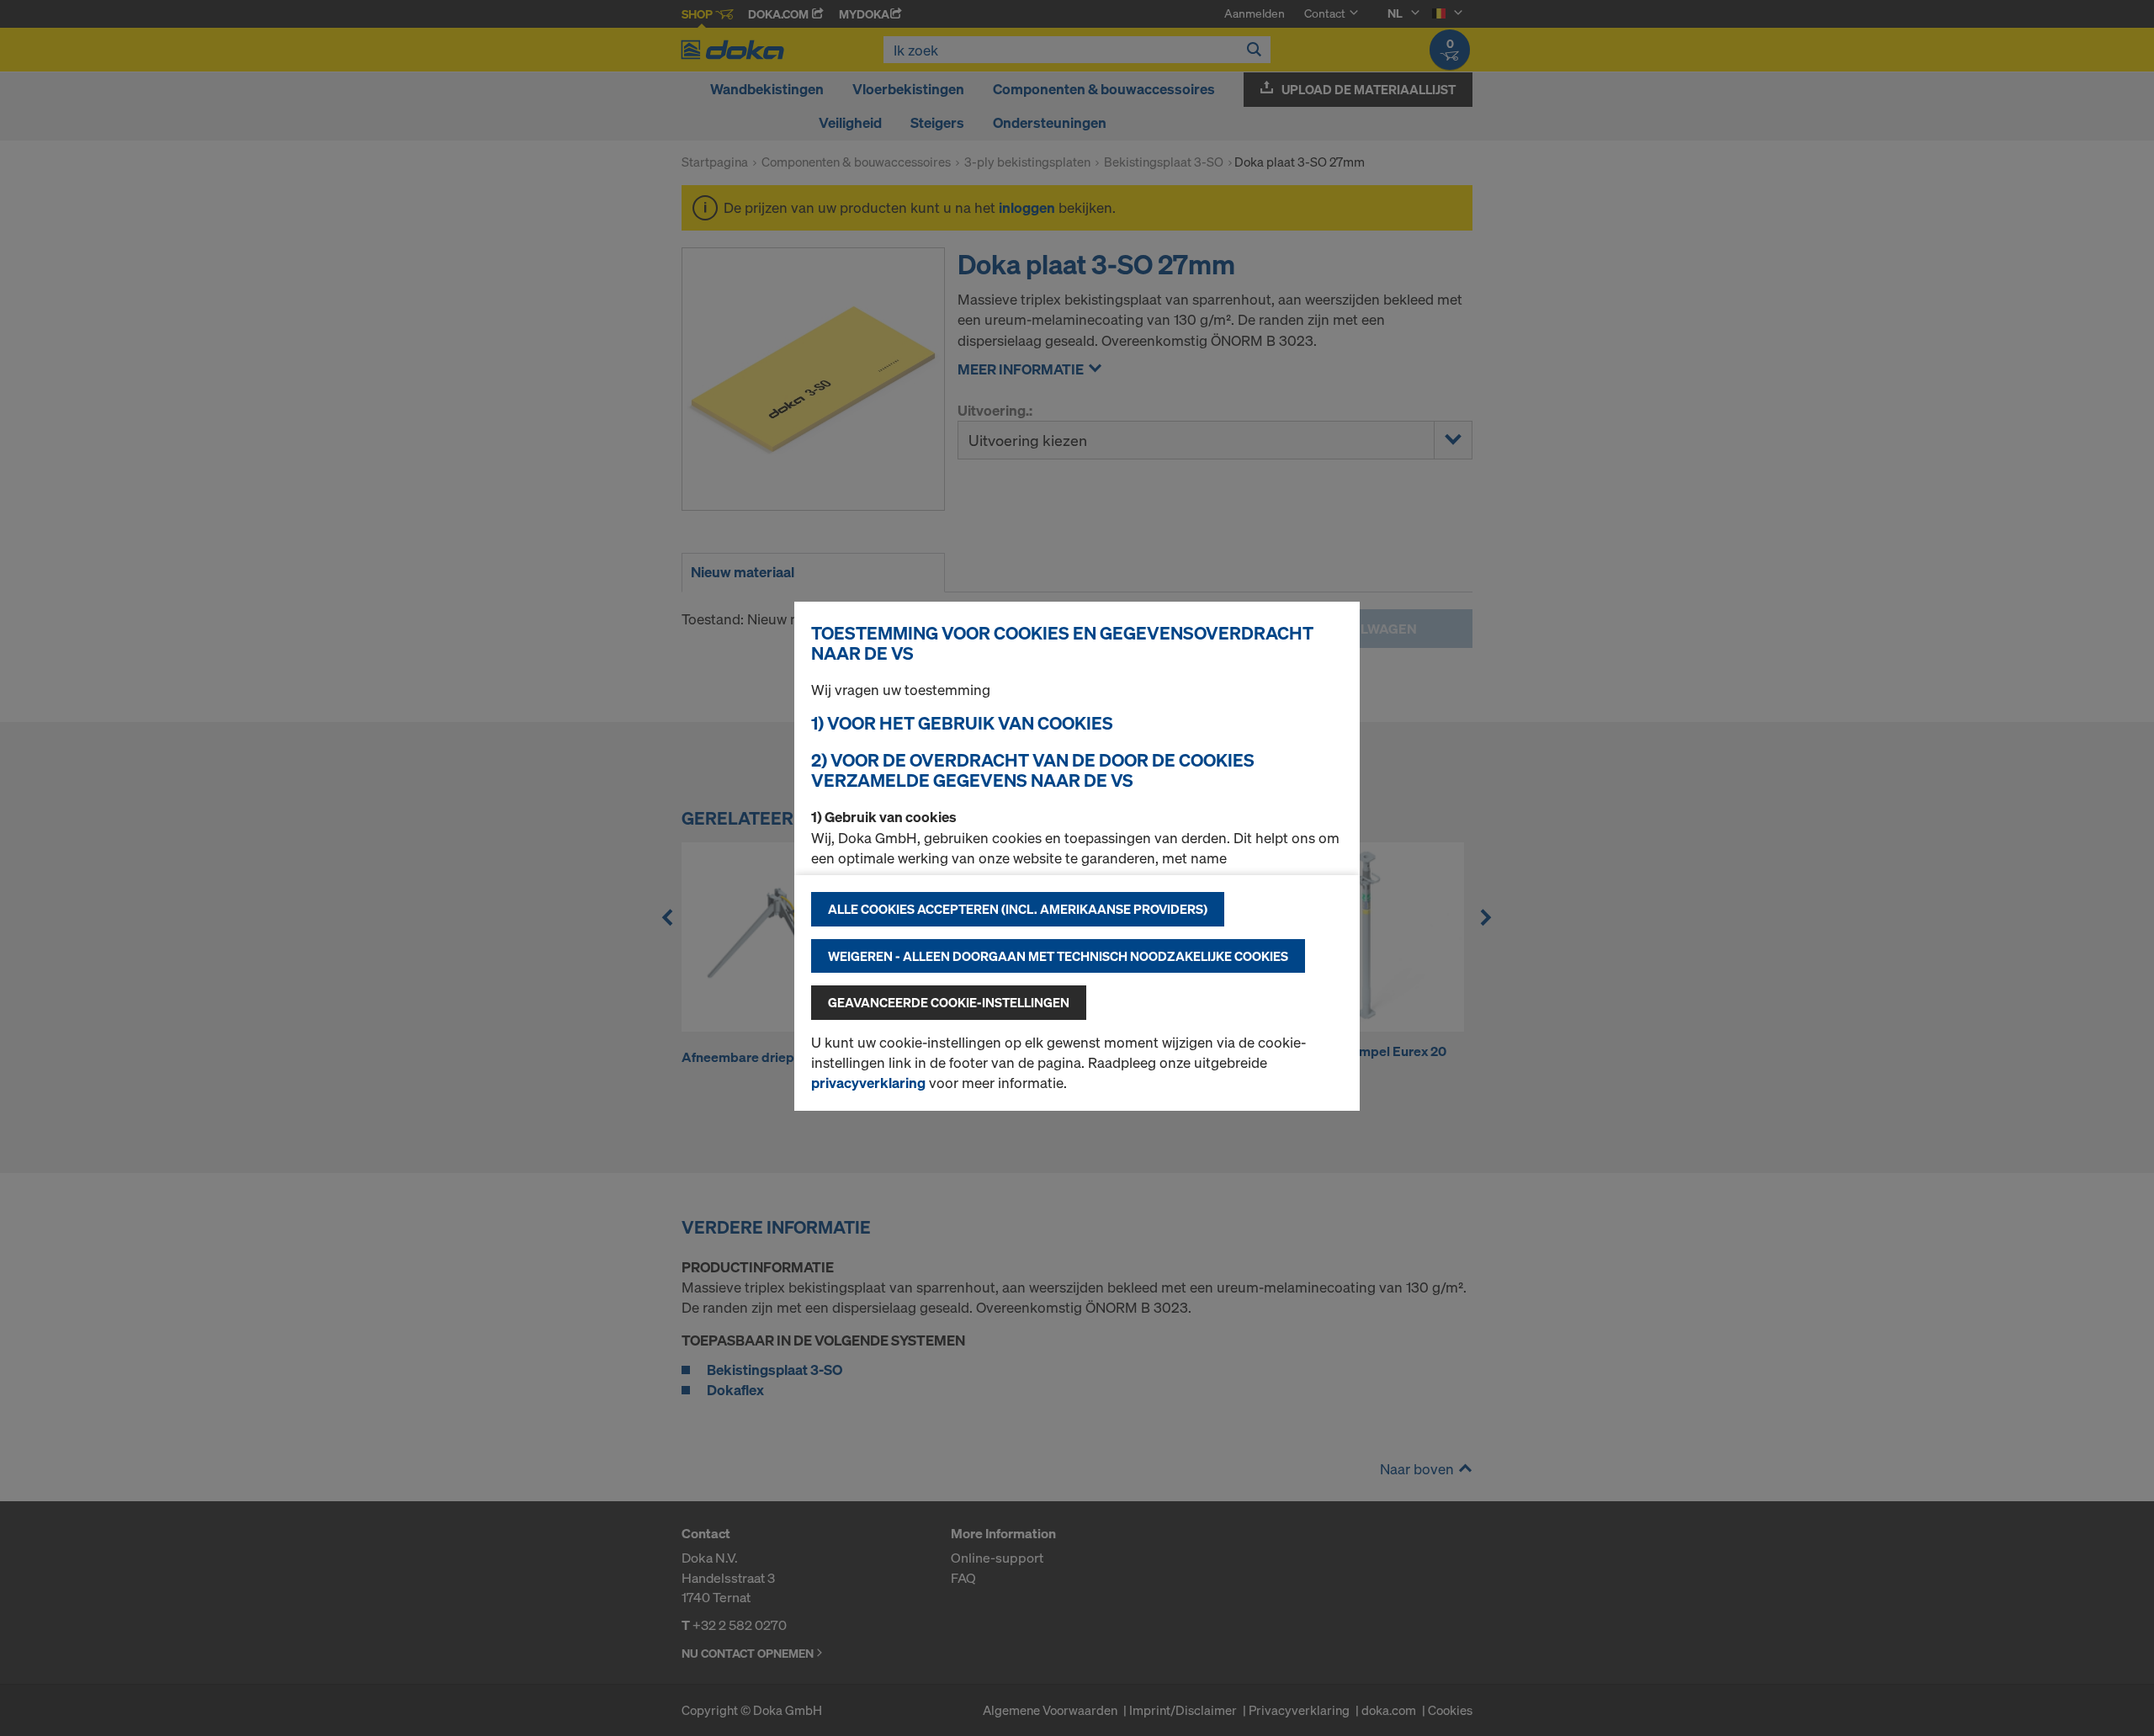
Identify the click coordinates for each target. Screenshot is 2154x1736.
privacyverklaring (868, 1083)
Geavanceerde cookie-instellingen (949, 1002)
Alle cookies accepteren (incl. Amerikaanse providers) (1018, 909)
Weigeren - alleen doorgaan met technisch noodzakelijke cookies (1058, 956)
